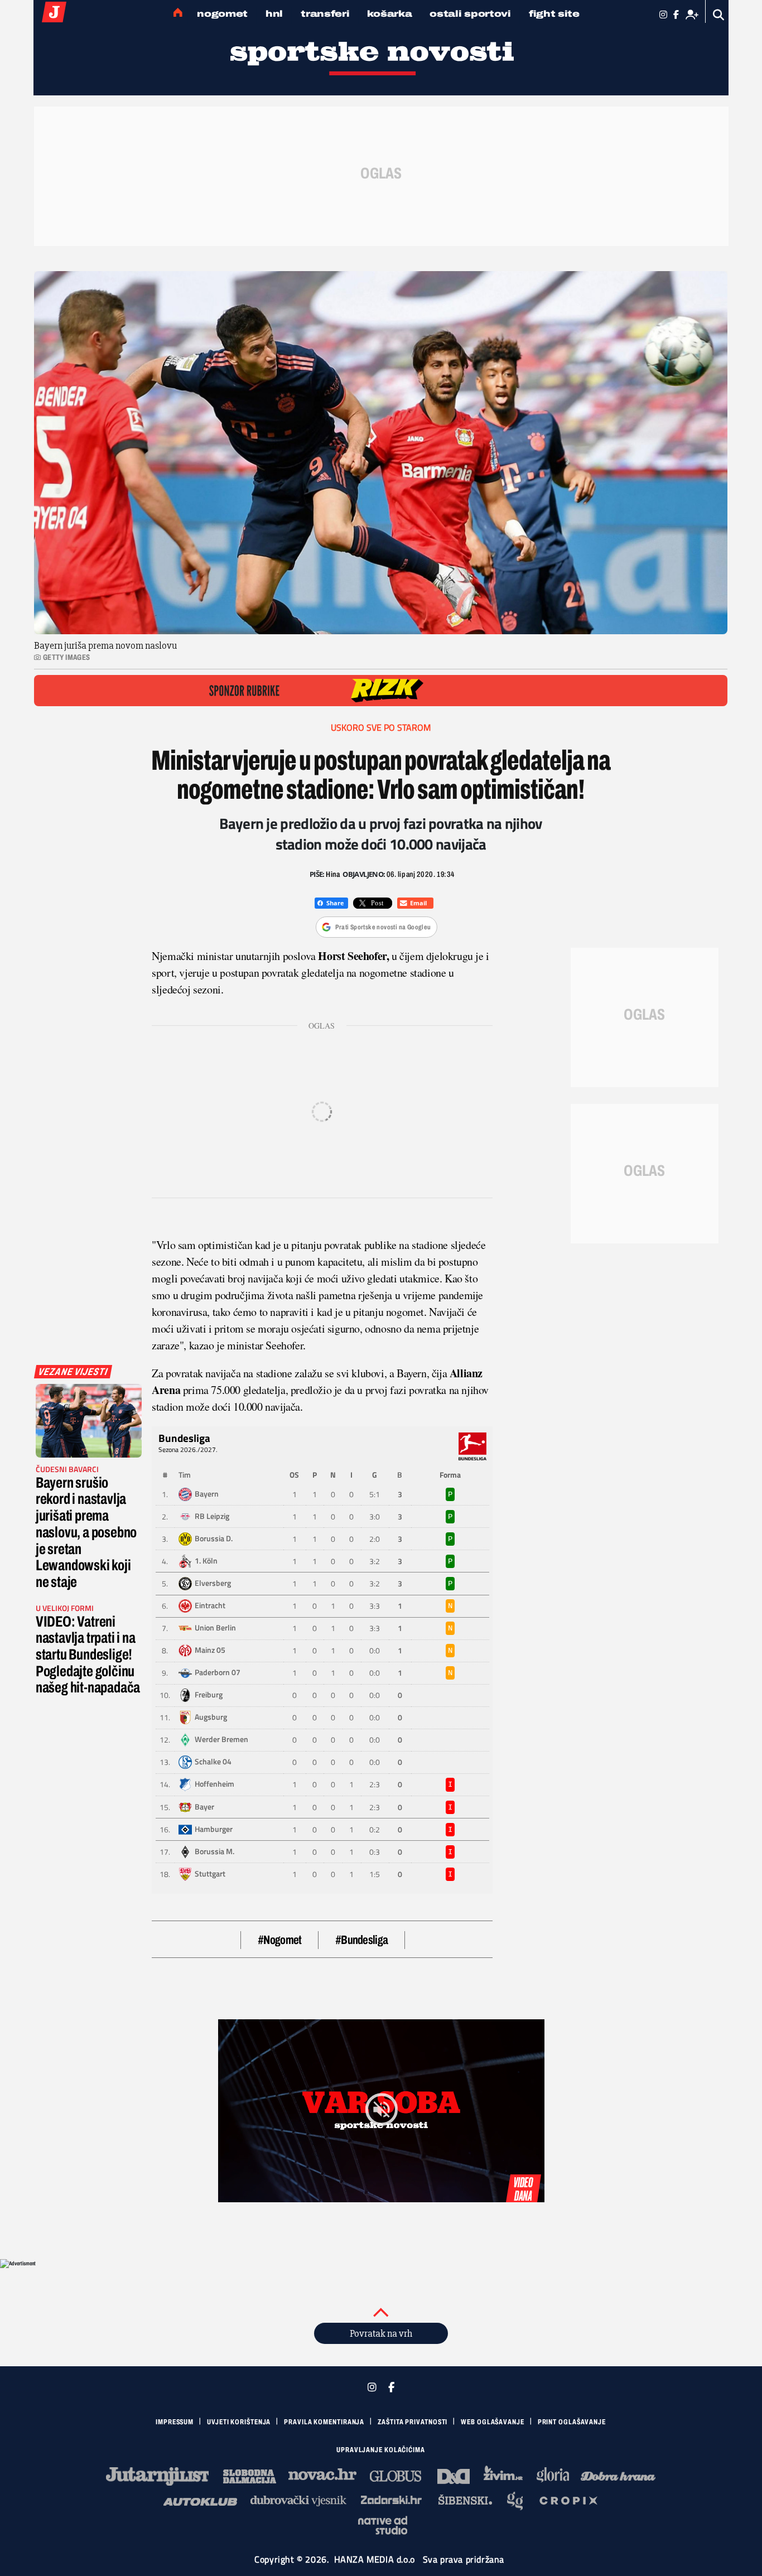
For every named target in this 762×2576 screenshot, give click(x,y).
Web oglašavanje (493, 2422)
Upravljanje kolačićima (381, 2450)
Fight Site (554, 14)
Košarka (389, 14)
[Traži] (719, 15)
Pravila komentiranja (324, 2422)
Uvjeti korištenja (239, 2422)
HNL (274, 14)
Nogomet (222, 14)
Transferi (325, 14)
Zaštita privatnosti (413, 2422)
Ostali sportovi (470, 14)
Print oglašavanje (572, 2422)
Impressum (175, 2422)
